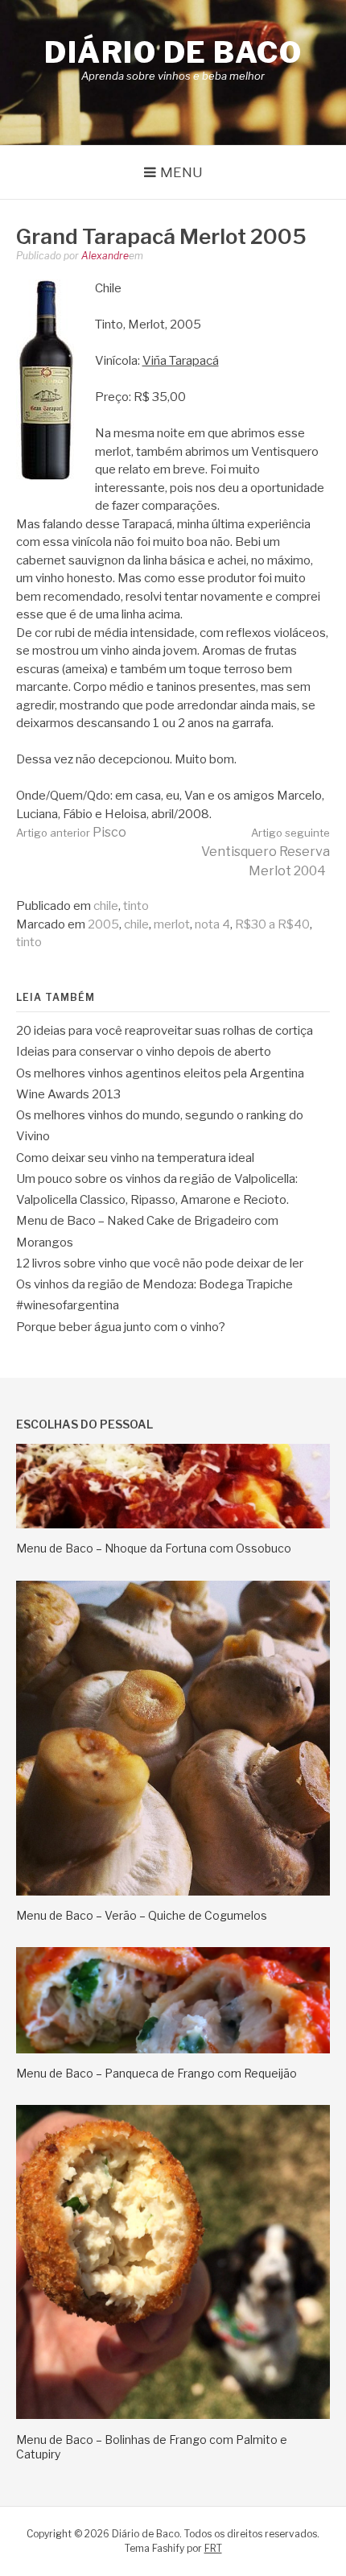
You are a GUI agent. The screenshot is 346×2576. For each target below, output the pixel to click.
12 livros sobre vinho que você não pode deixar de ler (160, 1263)
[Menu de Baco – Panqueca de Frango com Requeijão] (173, 2049)
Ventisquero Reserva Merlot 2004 (266, 852)
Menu (181, 172)
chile (106, 906)
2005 (103, 924)
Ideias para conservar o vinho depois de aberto (144, 1052)
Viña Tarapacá (181, 361)
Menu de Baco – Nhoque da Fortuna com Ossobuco (154, 1548)
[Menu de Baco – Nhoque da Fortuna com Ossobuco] (173, 1524)
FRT (213, 2548)
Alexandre (105, 256)
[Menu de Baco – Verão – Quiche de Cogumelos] (173, 1892)
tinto (136, 906)
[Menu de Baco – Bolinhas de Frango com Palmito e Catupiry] (173, 2415)
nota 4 (212, 924)
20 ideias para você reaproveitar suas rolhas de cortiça (165, 1031)
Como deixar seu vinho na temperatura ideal (135, 1158)
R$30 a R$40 (272, 924)
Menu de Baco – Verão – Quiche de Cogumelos (142, 1915)
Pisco (71, 832)
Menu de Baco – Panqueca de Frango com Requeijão (157, 2073)
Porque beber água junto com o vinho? (121, 1327)
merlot (172, 924)
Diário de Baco (173, 52)
